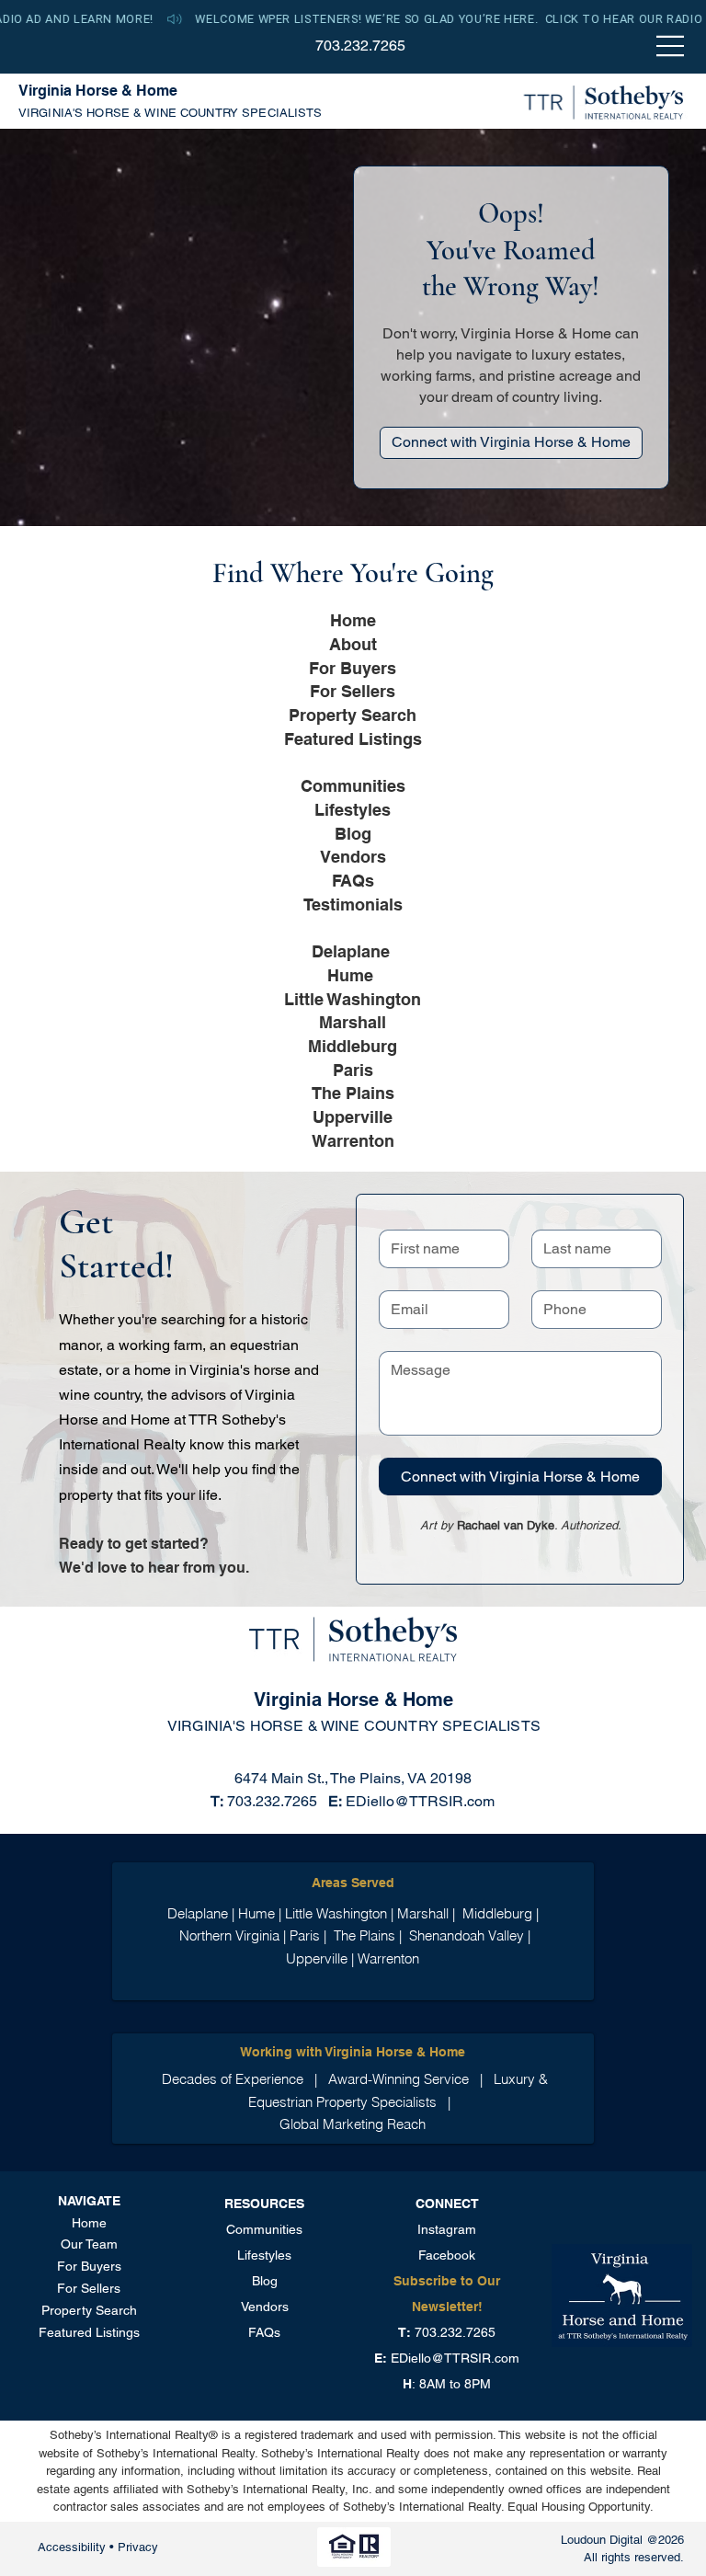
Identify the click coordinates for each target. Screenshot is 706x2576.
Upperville (353, 1116)
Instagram (447, 2229)
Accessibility (74, 2547)
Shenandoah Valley (468, 1935)
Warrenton (353, 1140)
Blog (353, 833)
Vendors (353, 856)
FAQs (353, 880)
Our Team (89, 2244)
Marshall (353, 1022)
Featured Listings (353, 738)
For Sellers (353, 691)
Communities (353, 785)
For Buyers (353, 668)
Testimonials (353, 904)
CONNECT (447, 2204)
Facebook (447, 2255)
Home (353, 620)
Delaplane (353, 951)
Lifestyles (353, 809)
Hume (350, 975)
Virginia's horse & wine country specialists (171, 113)
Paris (353, 1070)
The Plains (353, 1093)
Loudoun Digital (602, 2540)
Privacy (138, 2547)
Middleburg (353, 1046)
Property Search (353, 715)
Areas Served (353, 1883)
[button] (353, 19)
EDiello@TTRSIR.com (420, 1801)
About (353, 644)
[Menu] (672, 46)
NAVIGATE (89, 2201)
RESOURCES (264, 2204)
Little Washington (353, 999)
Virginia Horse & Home (98, 90)
